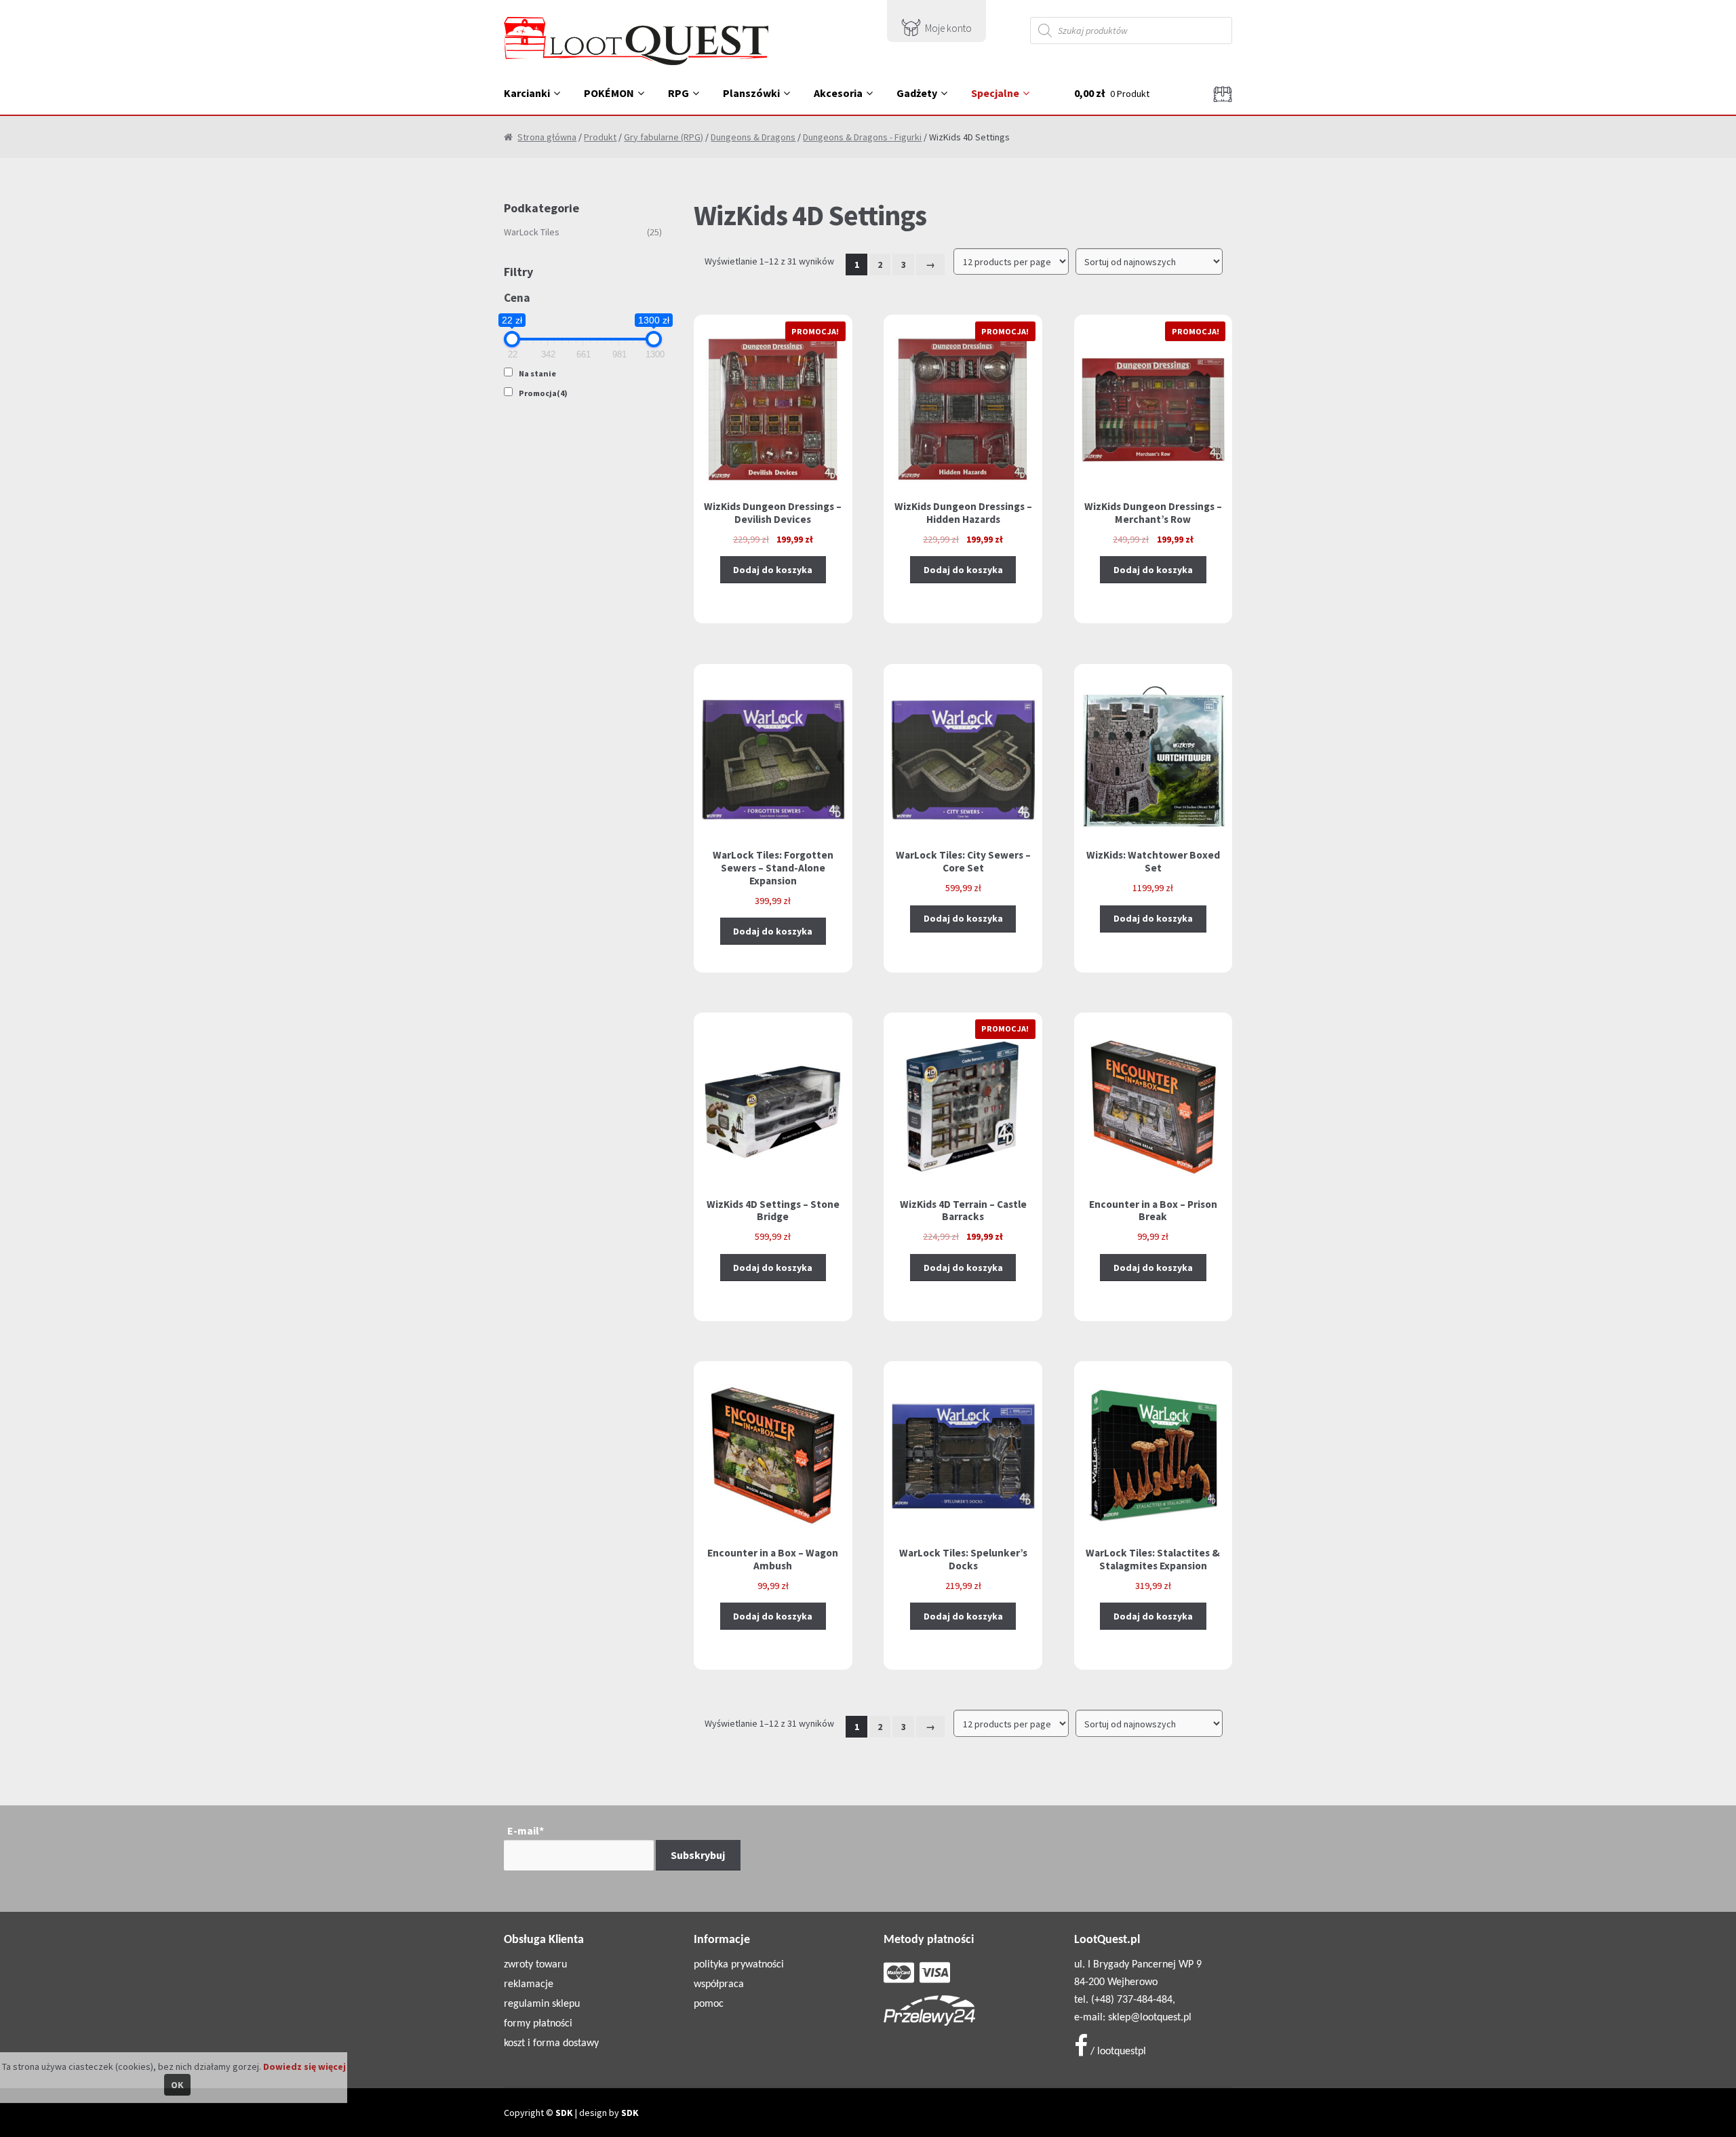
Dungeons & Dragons (753, 137)
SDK (564, 2113)
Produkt (600, 137)
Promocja (543, 393)
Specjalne (995, 93)
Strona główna (547, 137)
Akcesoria (838, 93)
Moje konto (948, 28)
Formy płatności (538, 2024)
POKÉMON (609, 93)
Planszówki (751, 93)
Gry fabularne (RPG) (664, 137)
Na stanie (537, 373)
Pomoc (709, 2004)
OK (177, 2085)
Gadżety (917, 93)
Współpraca (719, 1984)
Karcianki (527, 93)
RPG (678, 93)
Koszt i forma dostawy (551, 2043)
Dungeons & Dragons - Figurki (862, 137)
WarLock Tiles (532, 232)
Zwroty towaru (535, 1965)
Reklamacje (529, 1984)
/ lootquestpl (1117, 2052)
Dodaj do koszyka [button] (773, 570)
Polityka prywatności (739, 1965)
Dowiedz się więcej (304, 2066)
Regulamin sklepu (542, 2004)
